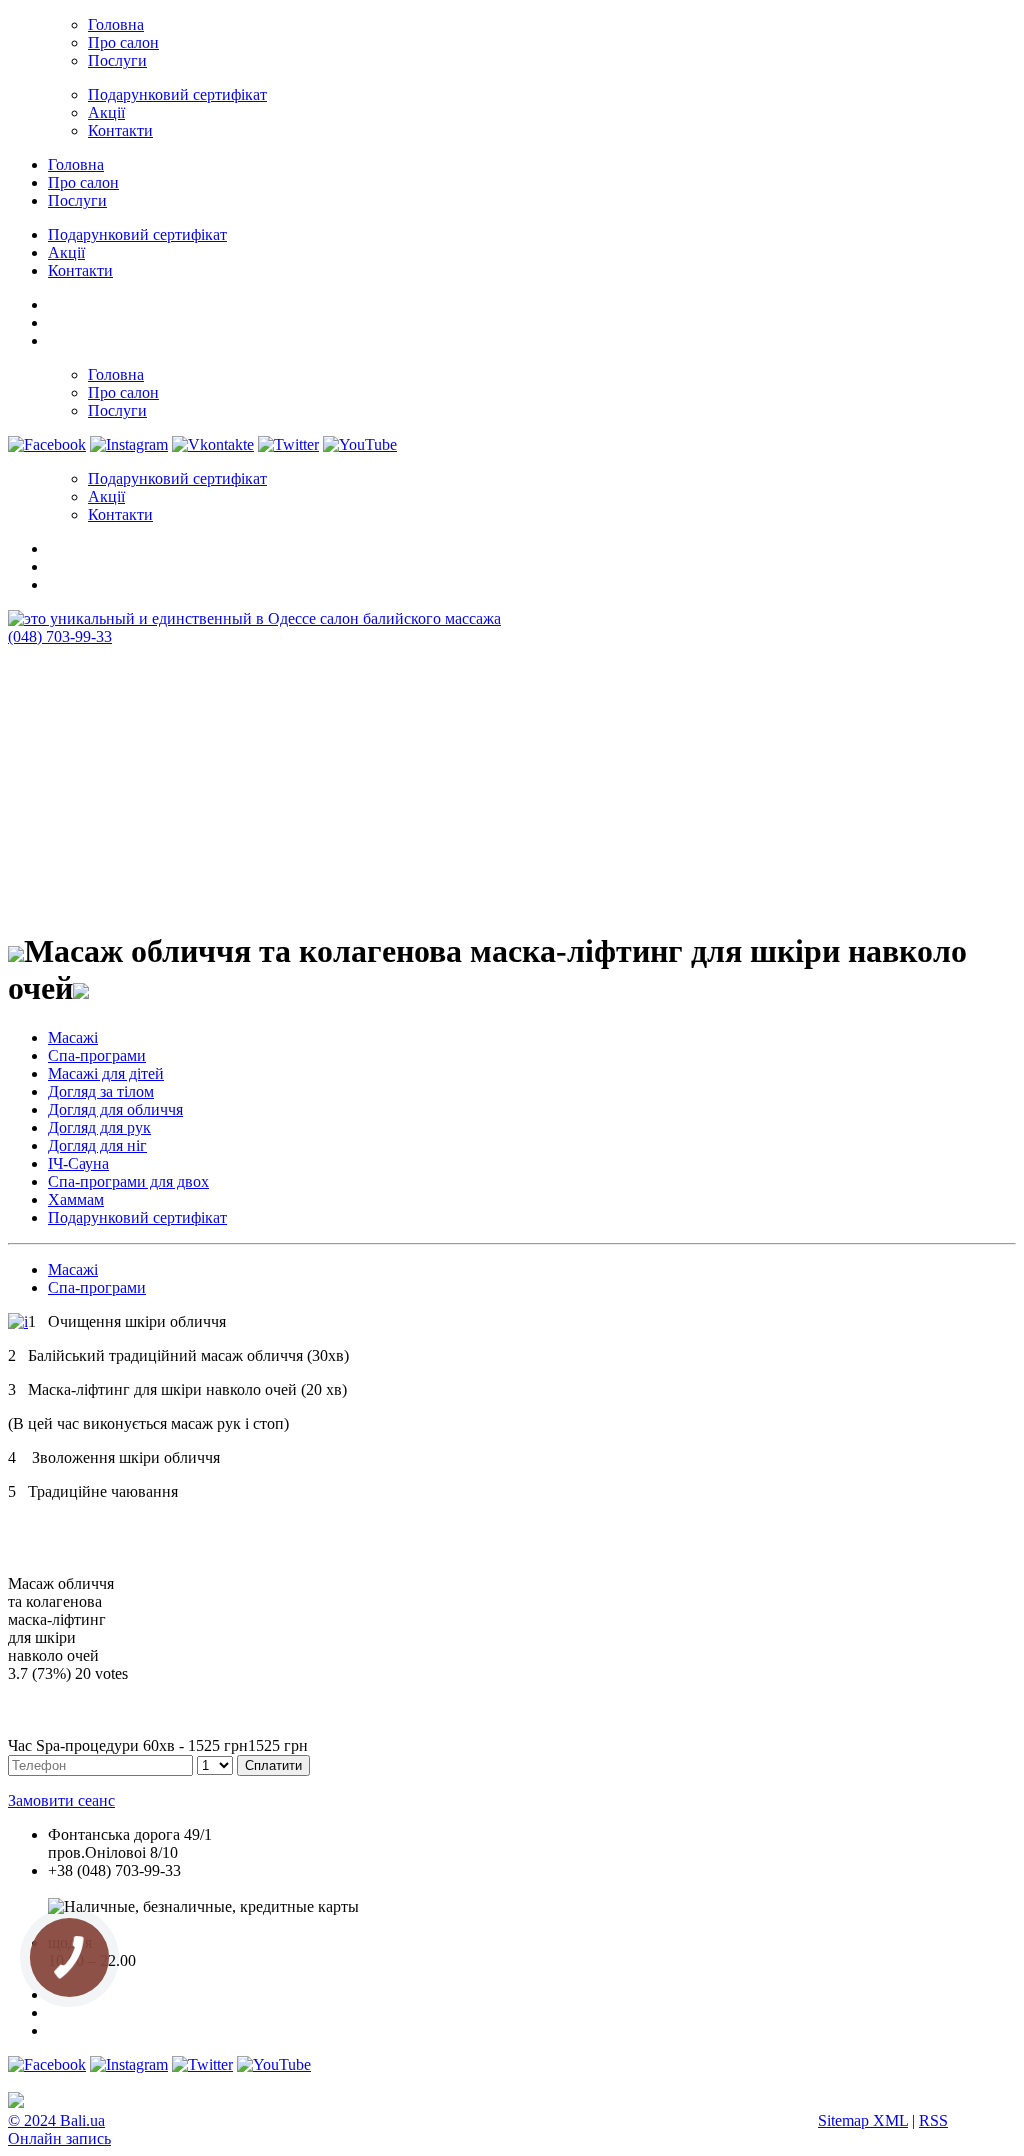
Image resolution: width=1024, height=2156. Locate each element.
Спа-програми (97, 1055)
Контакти (120, 130)
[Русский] (57, 338)
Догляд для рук (99, 1127)
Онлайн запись (59, 2138)
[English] (57, 320)
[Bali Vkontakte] (213, 444)
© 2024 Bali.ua (56, 2120)
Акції (106, 112)
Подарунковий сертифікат (177, 94)
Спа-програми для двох (128, 1181)
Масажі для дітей (106, 1073)
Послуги (117, 60)
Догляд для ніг (97, 1145)
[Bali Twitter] (288, 444)
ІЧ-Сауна (78, 1163)
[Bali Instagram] (129, 444)
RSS (933, 2120)
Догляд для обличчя (115, 1109)
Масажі (73, 1037)
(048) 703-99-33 (60, 636)
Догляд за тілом (101, 1091)
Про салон (123, 42)
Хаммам (76, 1199)
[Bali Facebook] (47, 444)
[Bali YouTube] (360, 444)
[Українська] (57, 302)
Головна (116, 24)
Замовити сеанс (61, 1800)
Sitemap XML (863, 2120)
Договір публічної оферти (136, 1924)
